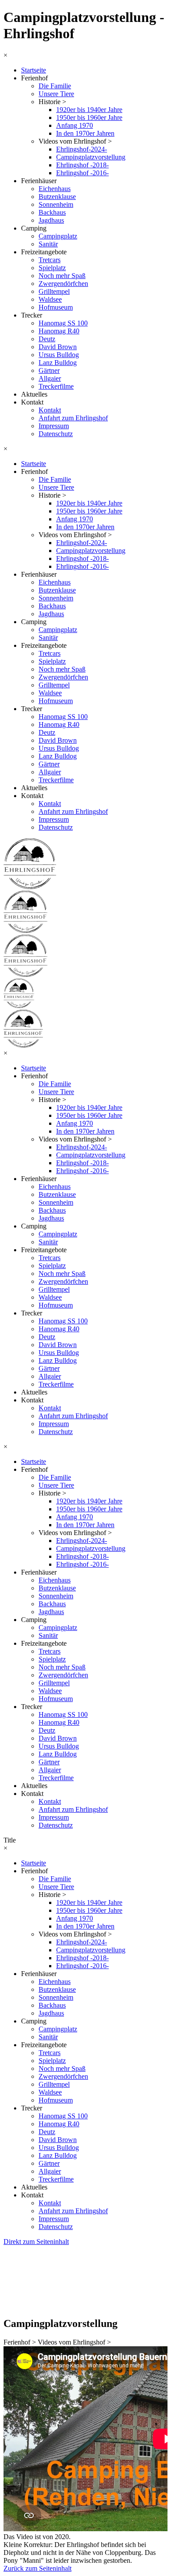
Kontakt (50, 410)
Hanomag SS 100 (63, 323)
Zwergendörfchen (63, 284)
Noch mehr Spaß (62, 276)
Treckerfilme (56, 386)
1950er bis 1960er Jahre (89, 117)
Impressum (54, 426)
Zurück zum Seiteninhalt (37, 2568)
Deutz (47, 339)
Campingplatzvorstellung (91, 157)
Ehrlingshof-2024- (82, 149)
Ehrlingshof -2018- (82, 165)
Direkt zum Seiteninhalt (36, 2242)
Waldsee (50, 299)
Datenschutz (56, 434)
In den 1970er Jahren (85, 133)
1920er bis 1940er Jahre (89, 110)
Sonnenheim (56, 204)
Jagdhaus (51, 220)
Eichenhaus (55, 189)
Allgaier (50, 378)
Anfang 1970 (75, 125)
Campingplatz (58, 236)
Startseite (34, 70)
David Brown (58, 347)
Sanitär (48, 244)
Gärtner (49, 370)
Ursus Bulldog (59, 355)
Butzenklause (57, 197)
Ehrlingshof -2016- (82, 173)
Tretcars (50, 260)
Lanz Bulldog (58, 363)
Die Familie (55, 86)
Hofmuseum (56, 307)
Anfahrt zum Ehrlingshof (73, 418)
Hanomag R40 (59, 331)
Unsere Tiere (56, 94)
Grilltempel (54, 291)
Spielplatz (52, 268)
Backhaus (52, 212)
